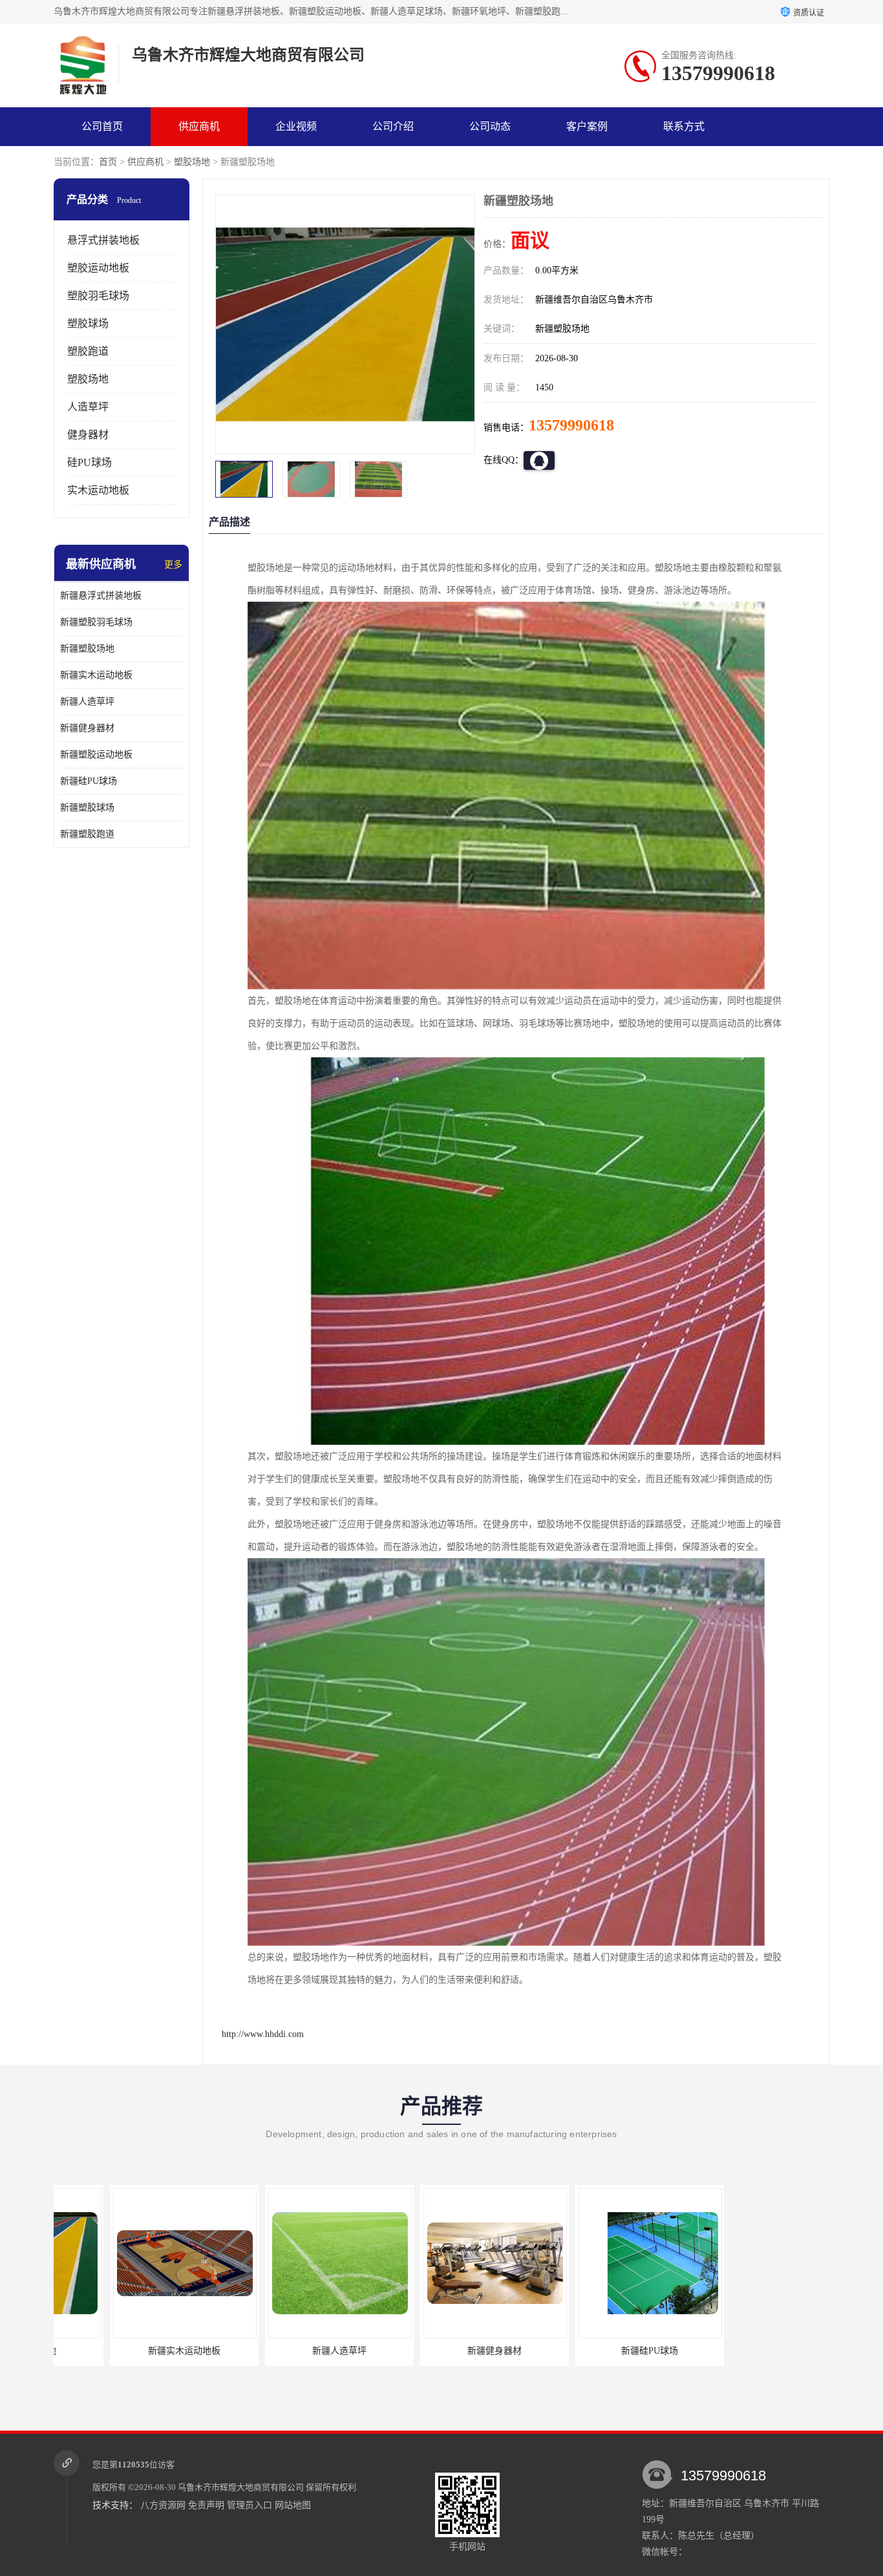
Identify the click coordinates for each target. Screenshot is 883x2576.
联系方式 (684, 126)
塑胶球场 (88, 323)
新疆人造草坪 (87, 702)
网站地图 (293, 2505)
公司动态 (490, 126)
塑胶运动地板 (98, 268)
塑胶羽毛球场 (98, 296)
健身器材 (88, 435)
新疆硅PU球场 (89, 781)
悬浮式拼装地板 (103, 240)
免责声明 (206, 2505)
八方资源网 (163, 2505)
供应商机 (199, 126)
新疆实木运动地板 (96, 675)
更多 (173, 565)
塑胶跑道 (88, 351)
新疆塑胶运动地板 (96, 755)
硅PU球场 (90, 462)
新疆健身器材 (87, 728)
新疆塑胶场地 (87, 649)
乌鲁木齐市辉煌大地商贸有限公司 (241, 2487)
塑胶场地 (192, 162)
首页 (108, 162)
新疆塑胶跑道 (87, 834)
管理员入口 (250, 2505)
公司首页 (102, 126)
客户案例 (587, 126)
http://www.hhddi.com (263, 2034)
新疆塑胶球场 (87, 808)
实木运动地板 (98, 490)
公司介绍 (393, 126)
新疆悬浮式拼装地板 (101, 596)
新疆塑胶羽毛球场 (96, 622)
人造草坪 (88, 407)
